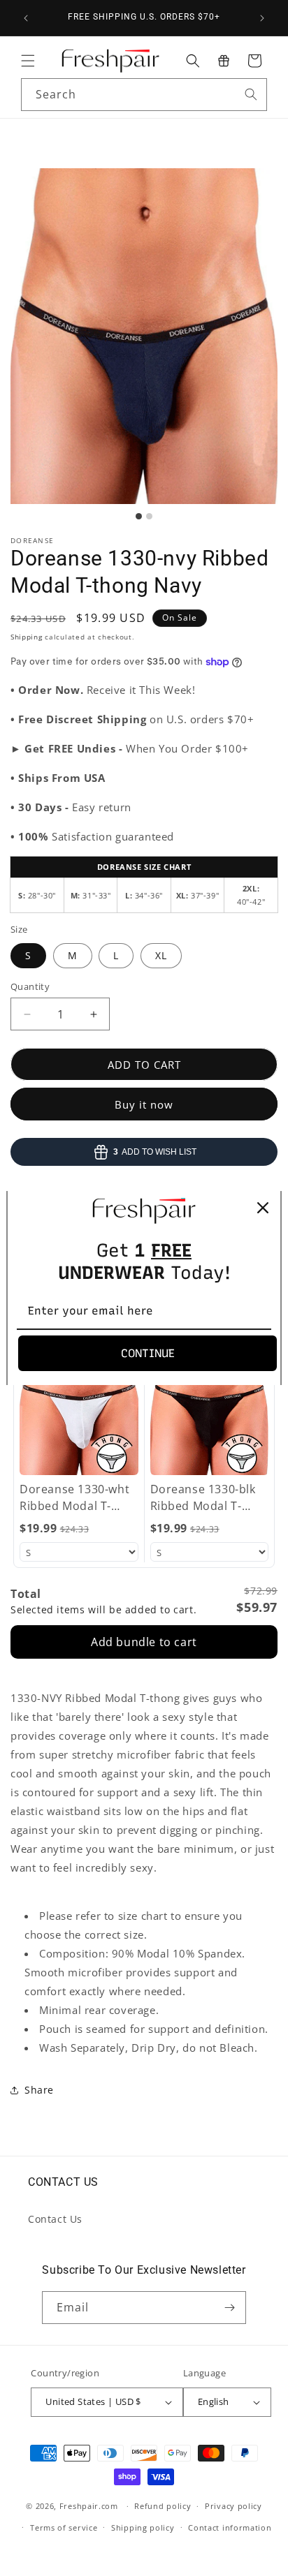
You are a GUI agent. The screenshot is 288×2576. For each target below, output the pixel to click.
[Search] (251, 94)
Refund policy (163, 2506)
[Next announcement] (262, 18)
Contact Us (55, 2219)
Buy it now (144, 1104)
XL (161, 955)
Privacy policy (233, 2506)
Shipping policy (143, 2527)
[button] (28, 61)
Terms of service (64, 2527)
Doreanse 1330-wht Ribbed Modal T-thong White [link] (74, 1498)
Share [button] (39, 2090)
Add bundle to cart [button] (144, 1642)
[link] (79, 1400)
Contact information (230, 2527)
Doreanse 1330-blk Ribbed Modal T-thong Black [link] (203, 1498)
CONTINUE (148, 1353)
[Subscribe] (230, 2308)
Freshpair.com (89, 2506)
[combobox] (144, 95)
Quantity (30, 986)
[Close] (263, 1208)
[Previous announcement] (26, 18)
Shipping (27, 637)
